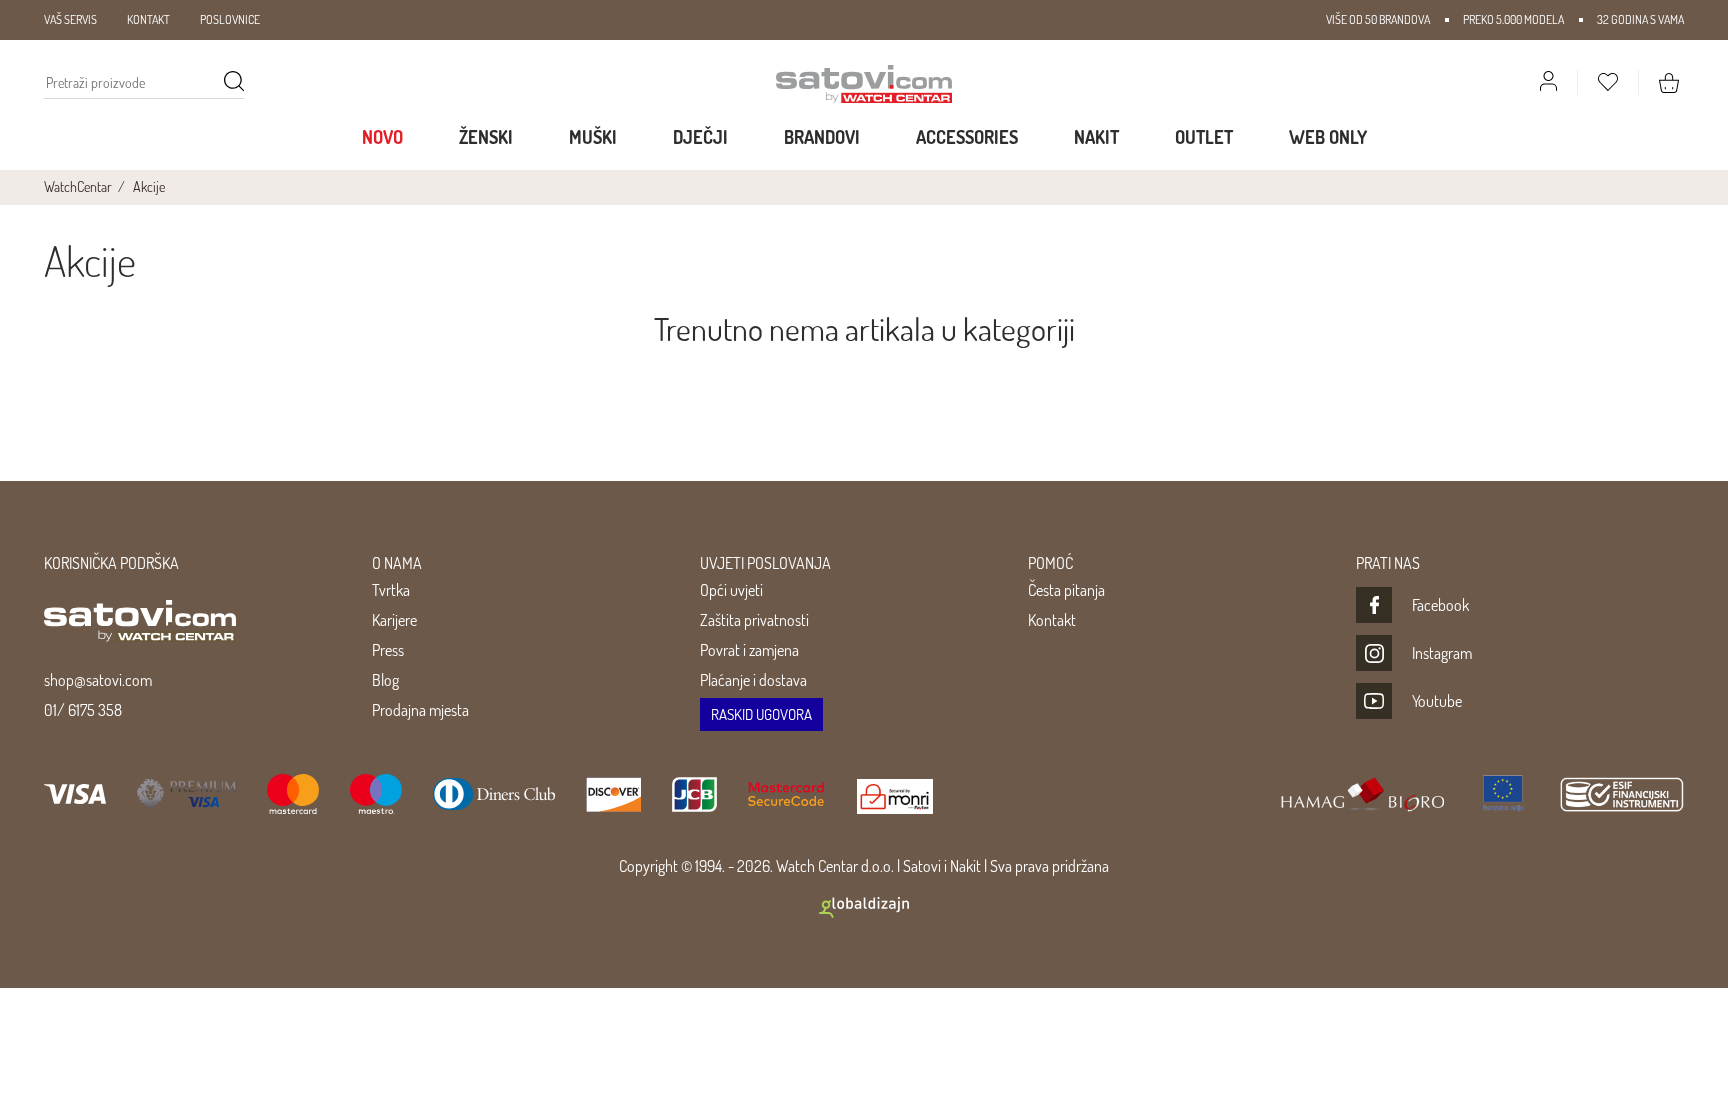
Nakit (1096, 137)
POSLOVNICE (230, 19)
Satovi (922, 866)
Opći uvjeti (731, 590)
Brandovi (822, 137)
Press (388, 650)
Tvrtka (391, 590)
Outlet (1204, 137)
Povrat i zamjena (749, 650)
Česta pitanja (1066, 590)
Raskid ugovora (761, 714)
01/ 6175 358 (83, 710)
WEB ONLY (1328, 137)
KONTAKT (148, 19)
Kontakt (1052, 620)
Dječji (700, 137)
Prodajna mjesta (420, 710)
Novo (382, 137)
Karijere (394, 620)
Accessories (967, 137)
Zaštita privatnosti (754, 620)
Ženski (486, 137)
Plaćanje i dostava (753, 680)
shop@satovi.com (98, 680)
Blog (385, 680)
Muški (593, 137)
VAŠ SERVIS (70, 19)
